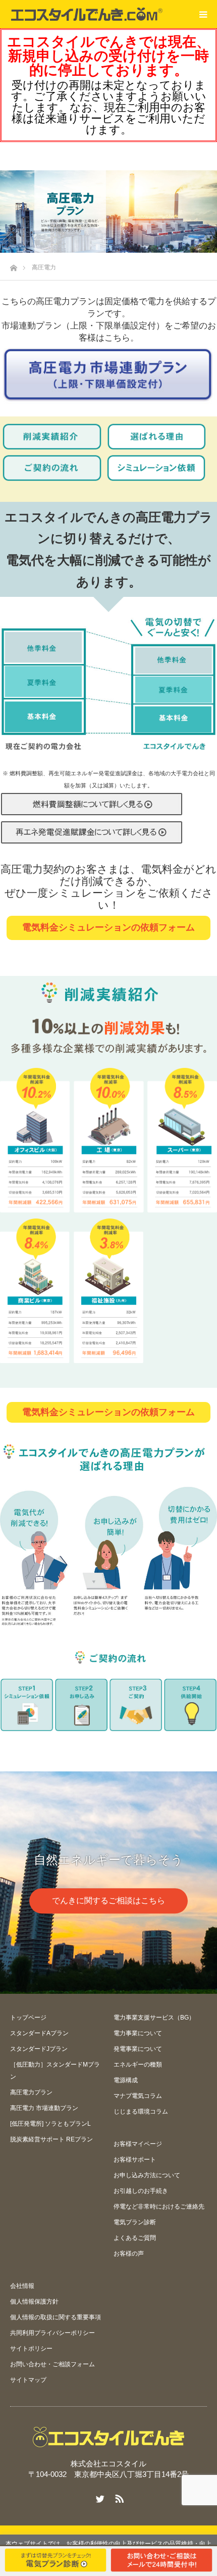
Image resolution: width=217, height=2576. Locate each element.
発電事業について (138, 2049)
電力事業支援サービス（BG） (154, 2018)
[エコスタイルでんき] (87, 14)
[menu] (203, 14)
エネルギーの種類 (138, 2065)
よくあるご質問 (135, 2238)
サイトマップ (28, 2380)
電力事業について (138, 2033)
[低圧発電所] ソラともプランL (50, 2124)
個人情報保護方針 (34, 2302)
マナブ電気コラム (138, 2096)
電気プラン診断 (135, 2222)
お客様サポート (135, 2160)
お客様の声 (129, 2254)
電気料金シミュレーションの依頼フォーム (108, 927)
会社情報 (22, 2286)
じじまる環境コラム (141, 2112)
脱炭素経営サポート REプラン (51, 2139)
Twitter (99, 2497)
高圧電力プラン (31, 2092)
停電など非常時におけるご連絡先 (159, 2207)
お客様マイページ (138, 2144)
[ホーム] (13, 265)
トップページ (28, 2018)
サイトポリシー (31, 2349)
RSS (118, 2497)
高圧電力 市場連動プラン (44, 2108)
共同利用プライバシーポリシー (52, 2333)
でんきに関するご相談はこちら (108, 1901)
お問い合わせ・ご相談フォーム (52, 2364)
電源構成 (126, 2080)
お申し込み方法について (147, 2175)
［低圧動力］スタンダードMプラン (55, 2071)
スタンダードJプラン (39, 2049)
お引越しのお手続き (141, 2191)
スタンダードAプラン (39, 2033)
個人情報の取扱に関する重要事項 (56, 2317)
